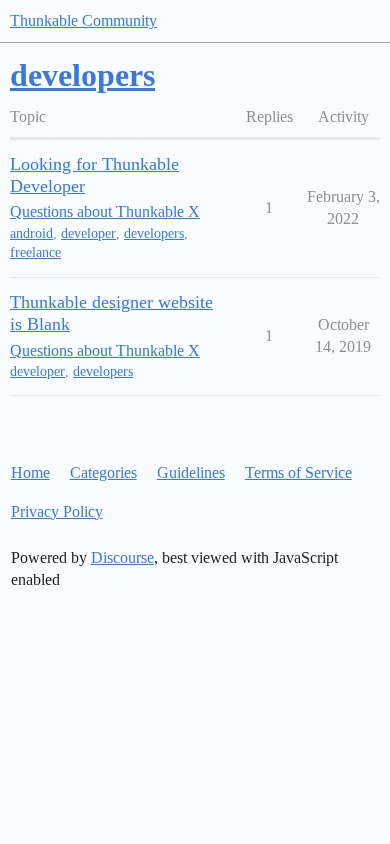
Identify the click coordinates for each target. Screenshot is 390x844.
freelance (35, 252)
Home (30, 472)
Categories (103, 472)
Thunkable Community (83, 20)
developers (154, 233)
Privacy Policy (57, 511)
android (31, 233)
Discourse (122, 557)
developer (88, 233)
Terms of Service (298, 472)
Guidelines (191, 472)
